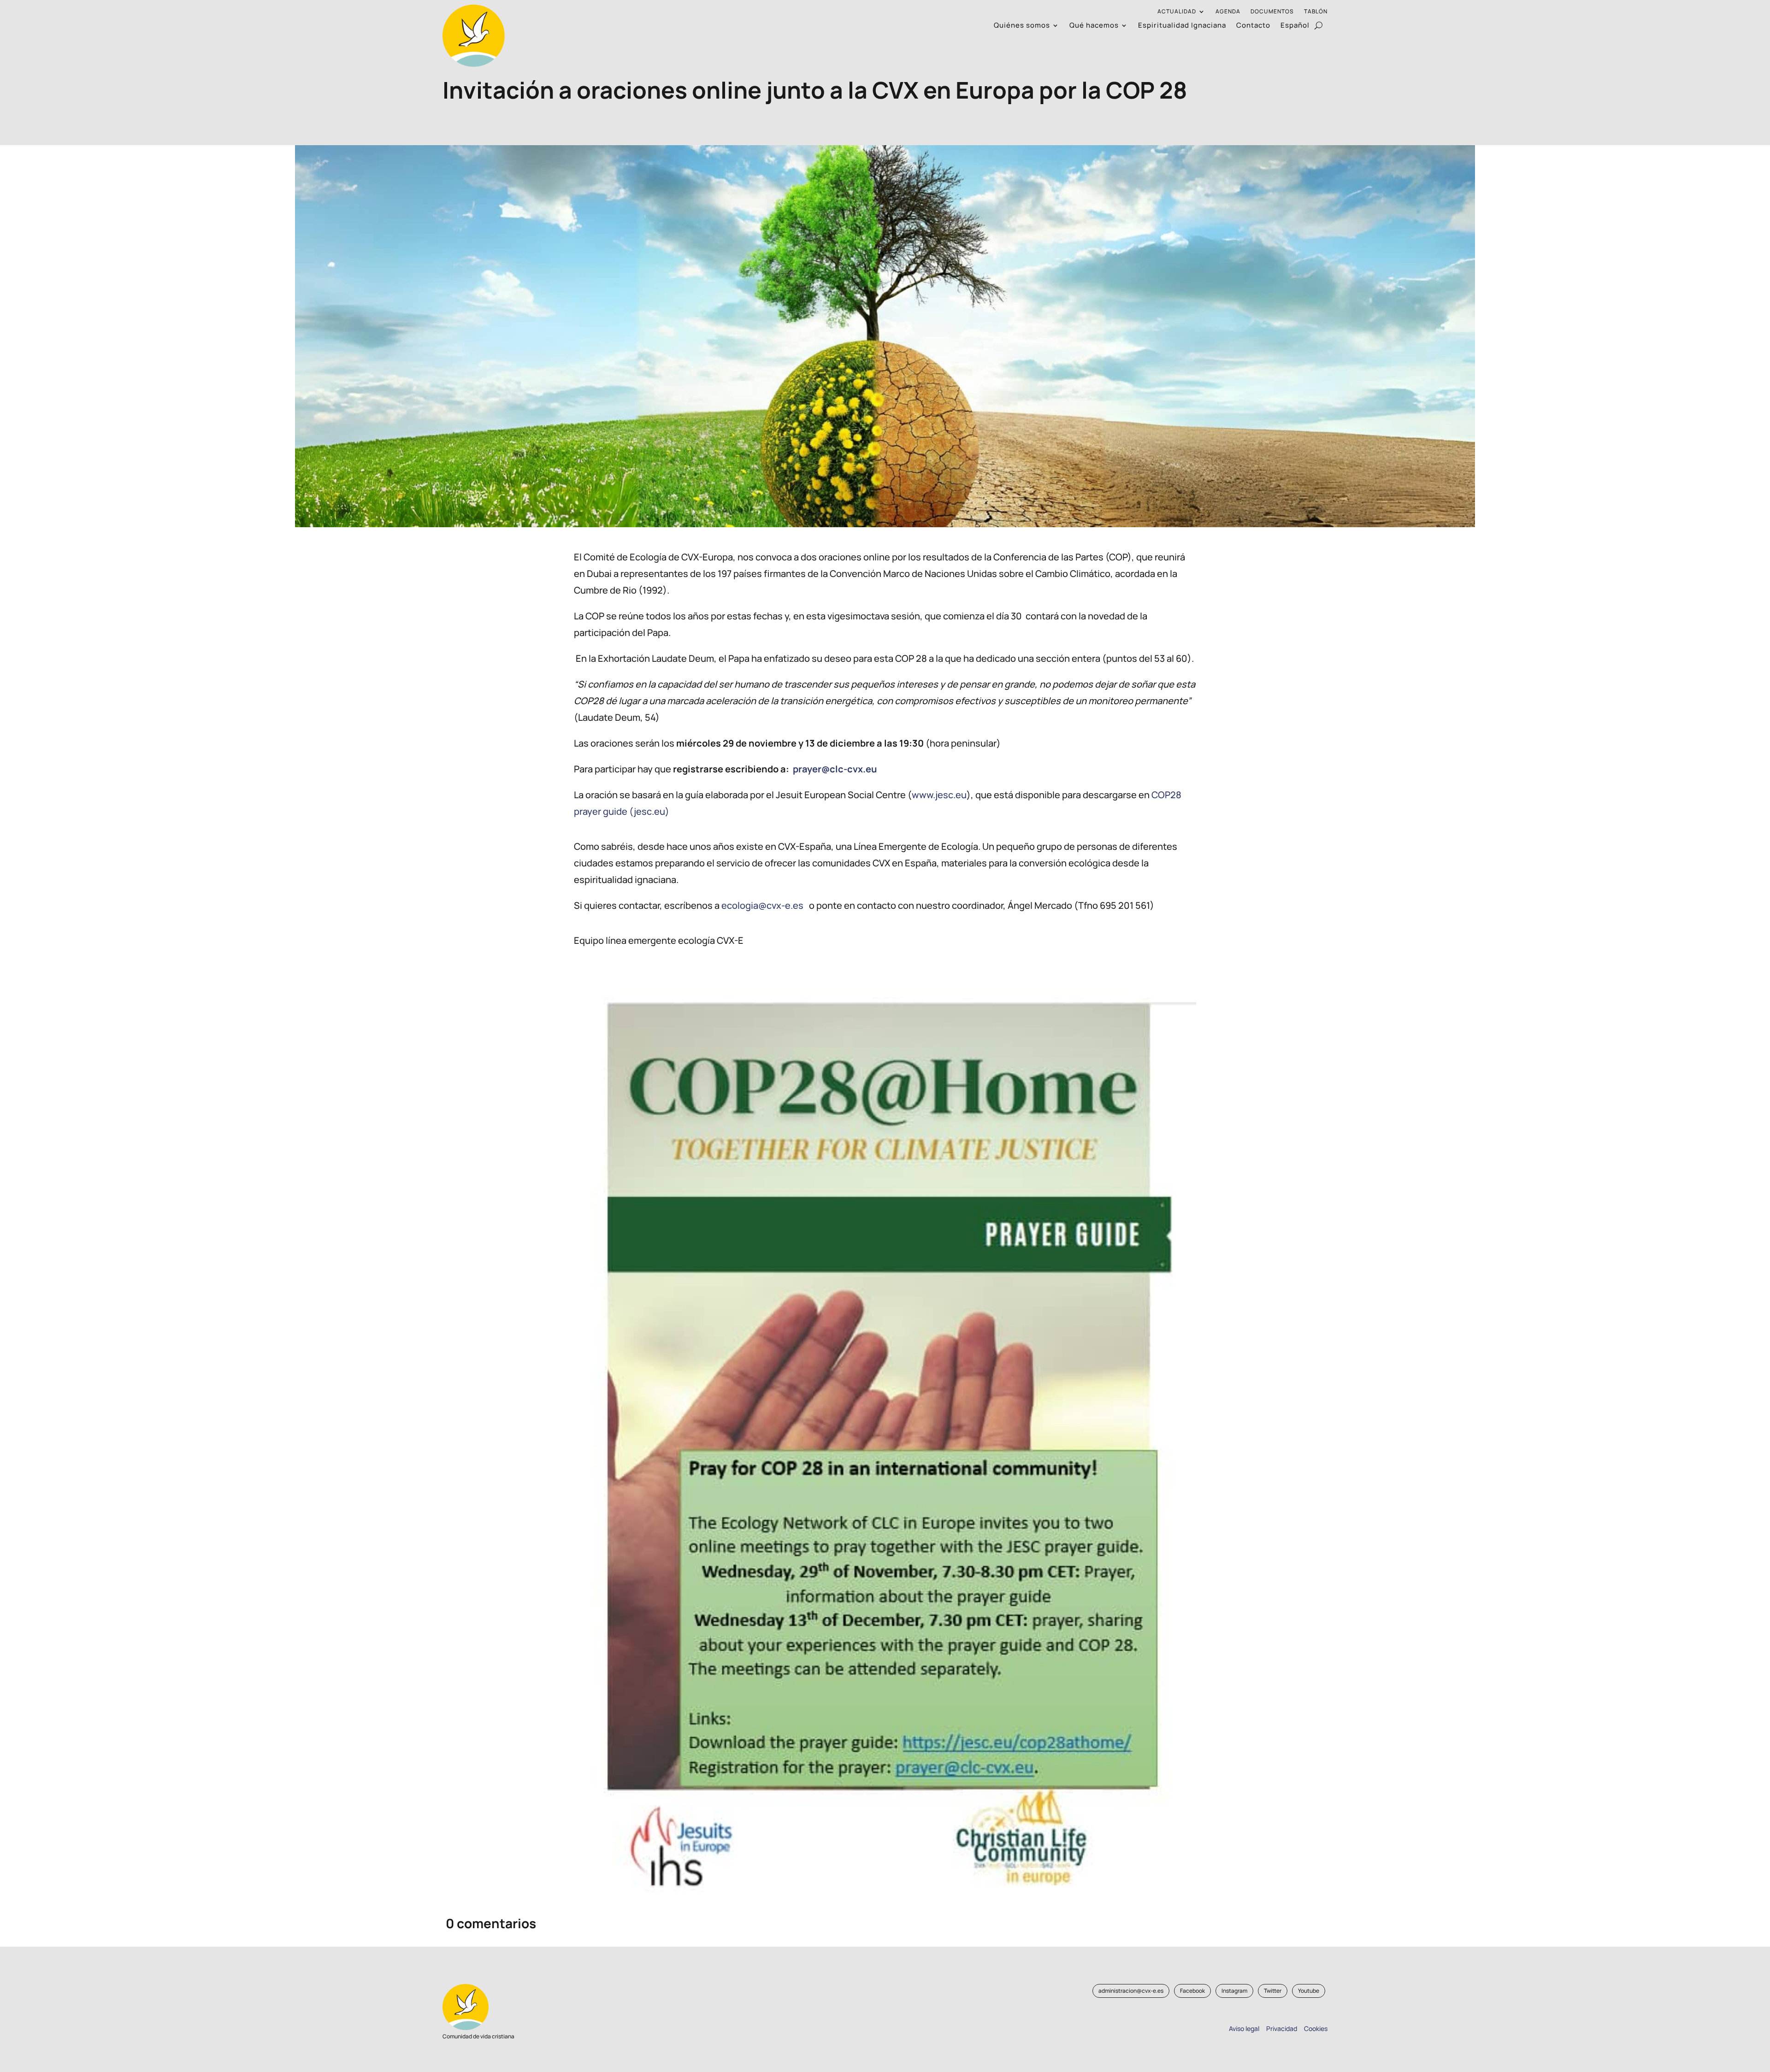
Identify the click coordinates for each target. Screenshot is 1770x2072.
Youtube (1309, 1991)
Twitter (1273, 1991)
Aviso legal (1244, 2028)
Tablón (1316, 12)
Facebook (1192, 1991)
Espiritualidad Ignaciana (1182, 26)
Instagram (1234, 1991)
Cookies (1316, 2028)
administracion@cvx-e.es (1131, 1991)
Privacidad (1280, 2028)
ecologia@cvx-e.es (762, 905)
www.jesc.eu (939, 795)
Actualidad (1177, 12)
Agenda (1228, 12)
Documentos (1272, 12)
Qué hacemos (1094, 26)
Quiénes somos (1022, 26)
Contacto (1253, 26)
